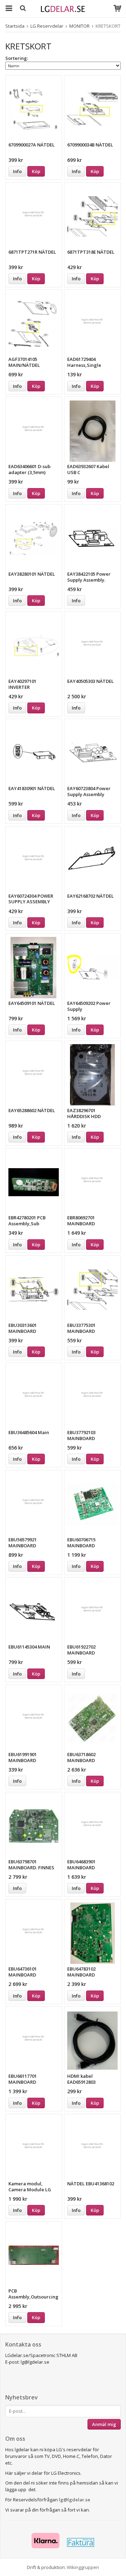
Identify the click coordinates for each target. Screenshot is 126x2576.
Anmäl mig (104, 2424)
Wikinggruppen (83, 2567)
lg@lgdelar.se (75, 2500)
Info (17, 171)
